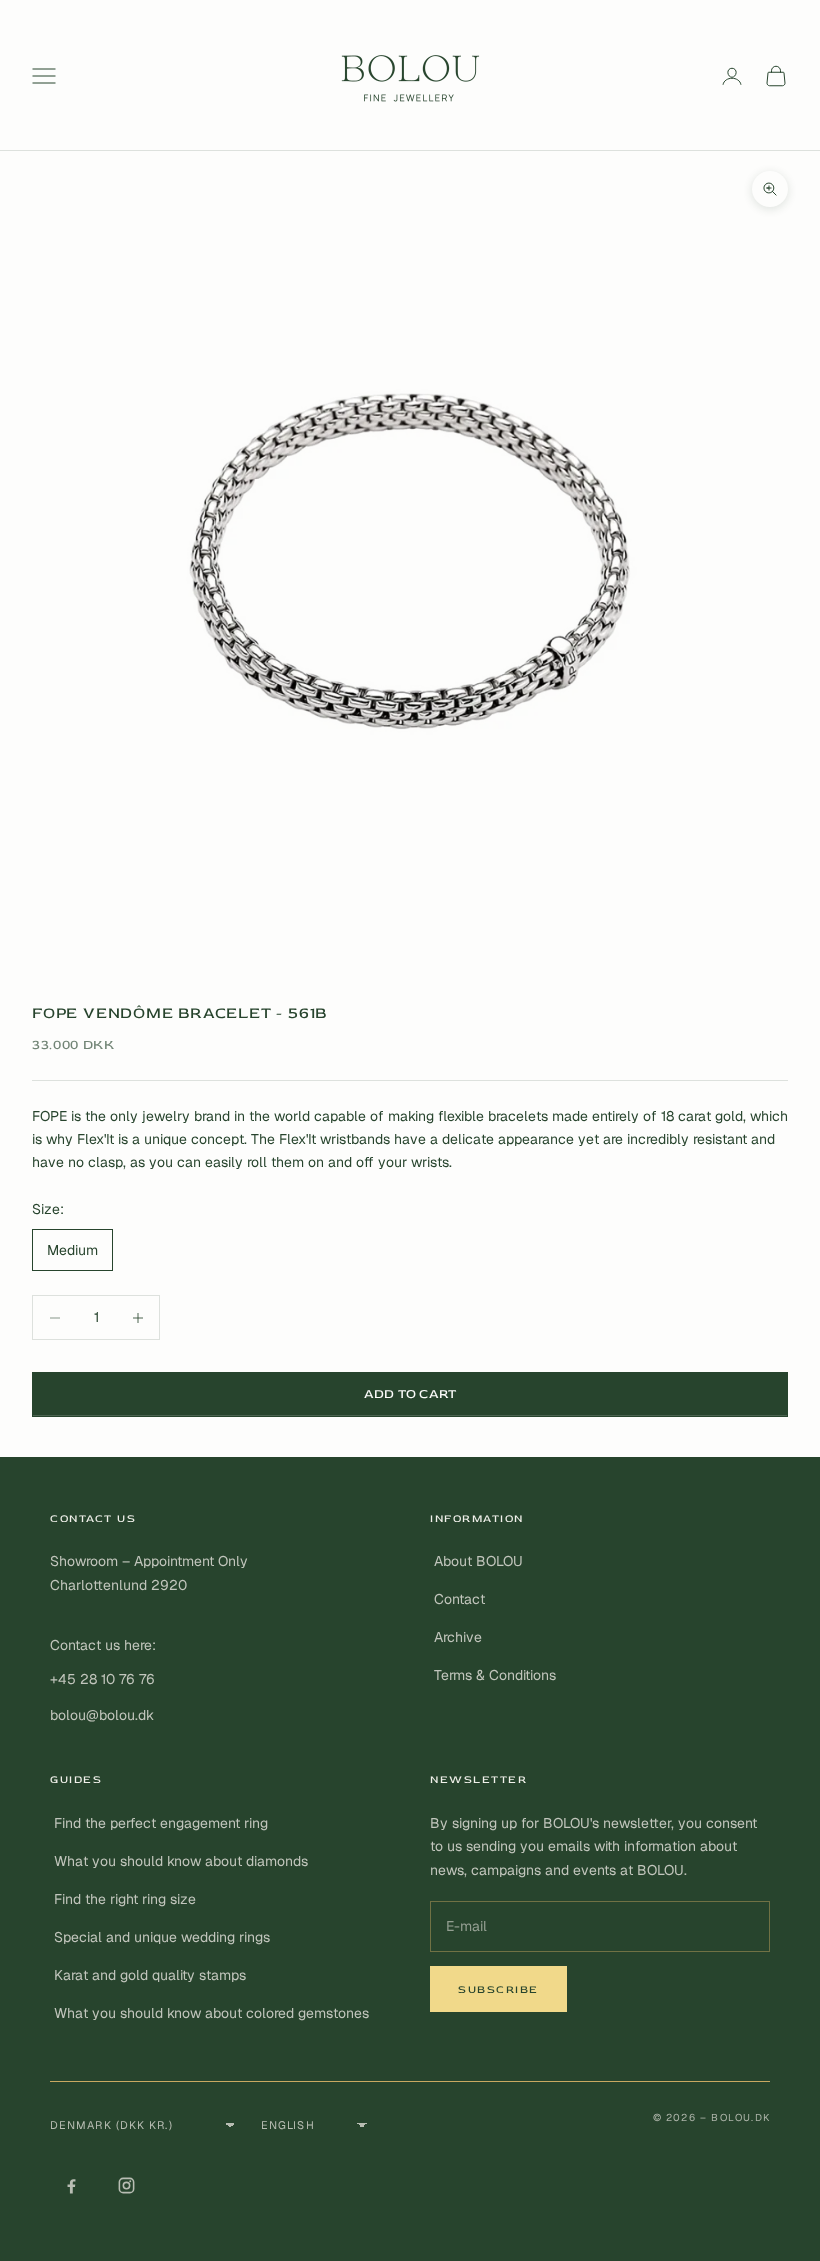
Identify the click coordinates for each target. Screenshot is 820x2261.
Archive (458, 1637)
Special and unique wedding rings (162, 1937)
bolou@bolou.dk (102, 1715)
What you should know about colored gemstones (211, 2013)
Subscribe (498, 1989)
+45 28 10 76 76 (102, 1679)
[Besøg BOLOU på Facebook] (71, 2185)
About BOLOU (478, 1561)
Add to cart (410, 1394)
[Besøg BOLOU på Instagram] (126, 2185)
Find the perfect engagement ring (161, 1823)
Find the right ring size (125, 1899)
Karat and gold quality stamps (150, 1975)
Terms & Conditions (495, 1675)
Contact (459, 1599)
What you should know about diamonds (181, 1861)
